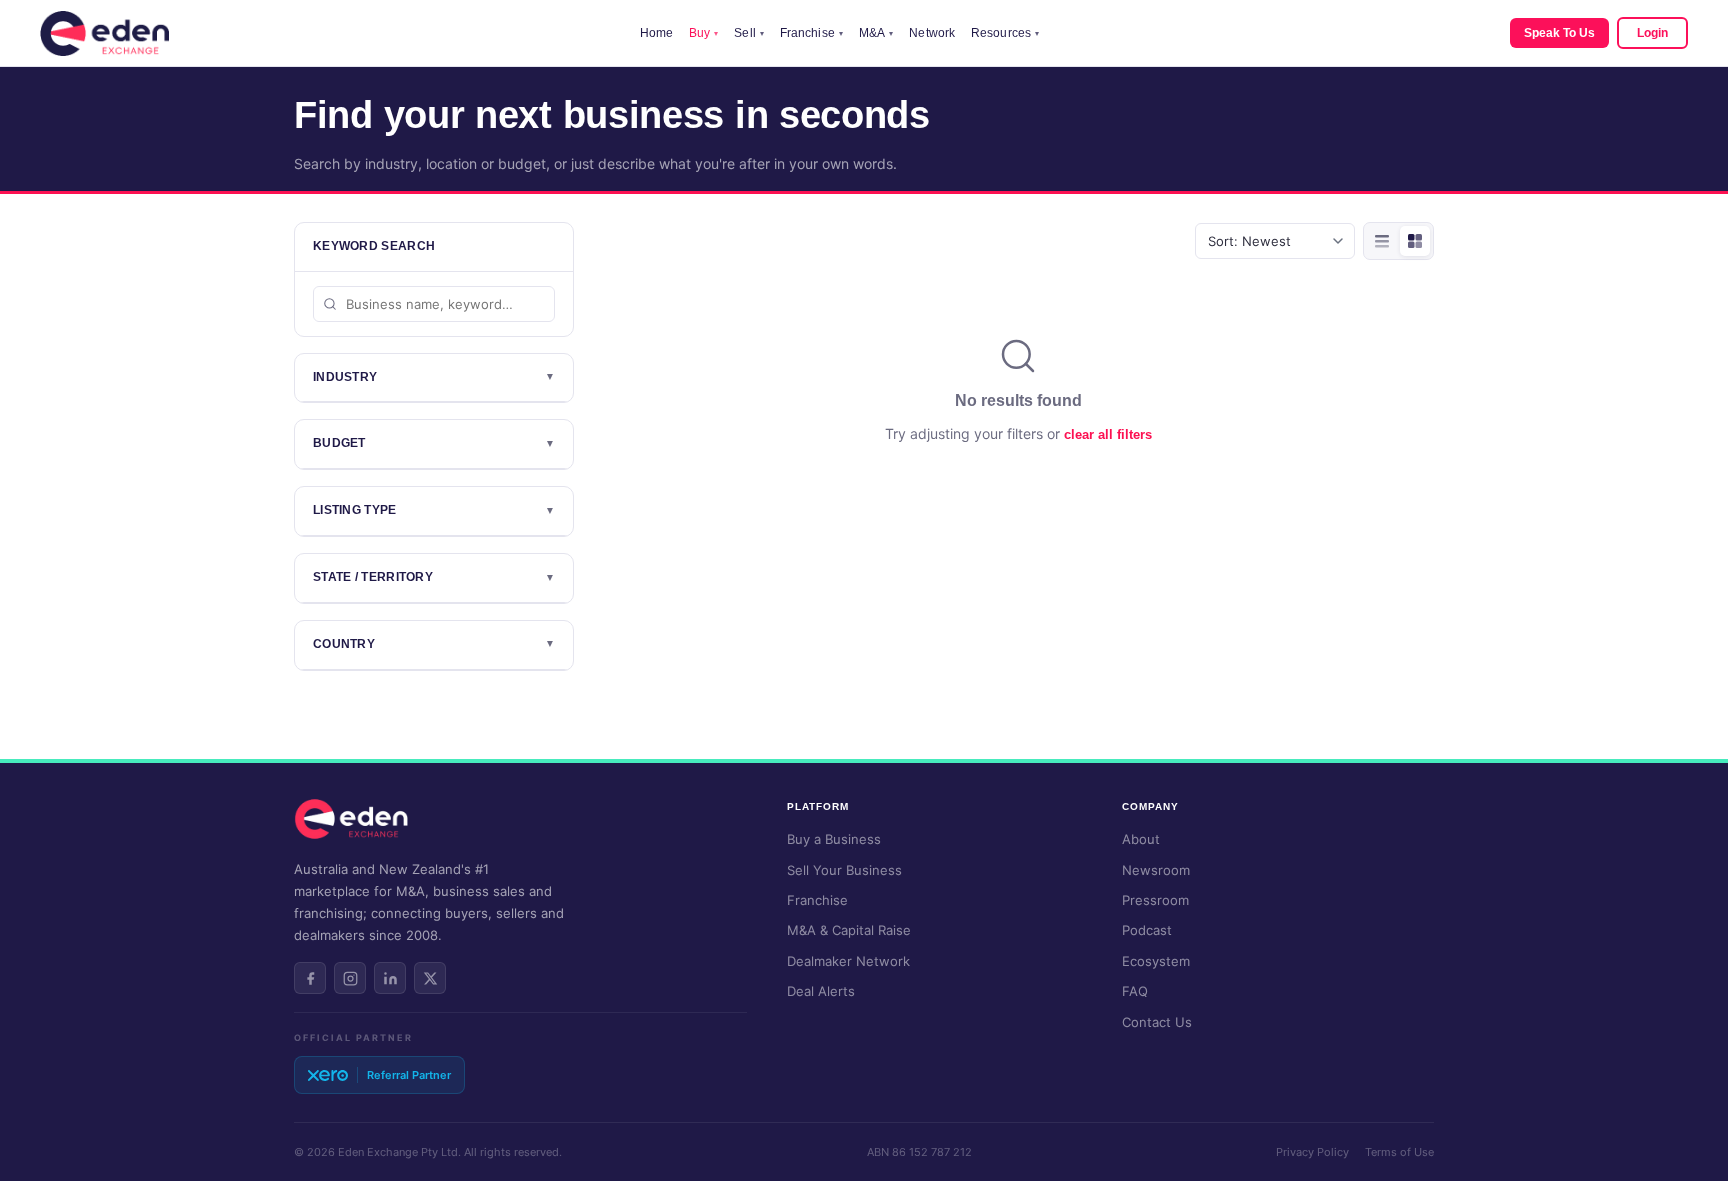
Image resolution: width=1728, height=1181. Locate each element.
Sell (749, 33)
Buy (703, 33)
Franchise (811, 33)
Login (1652, 33)
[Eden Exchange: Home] (104, 33)
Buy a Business (834, 839)
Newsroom (1156, 870)
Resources (1005, 33)
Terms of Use (1399, 1152)
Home (656, 33)
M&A (876, 33)
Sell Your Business (844, 870)
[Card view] (1415, 241)
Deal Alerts (821, 991)
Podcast (1147, 930)
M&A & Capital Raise (849, 930)
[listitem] (310, 978)
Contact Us (1157, 1022)
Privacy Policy (1312, 1152)
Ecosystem (1156, 961)
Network (932, 33)
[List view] (1382, 241)
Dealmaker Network (848, 961)
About (1141, 839)
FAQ (1135, 991)
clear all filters (1108, 434)
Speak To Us (1559, 33)
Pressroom (1155, 900)
